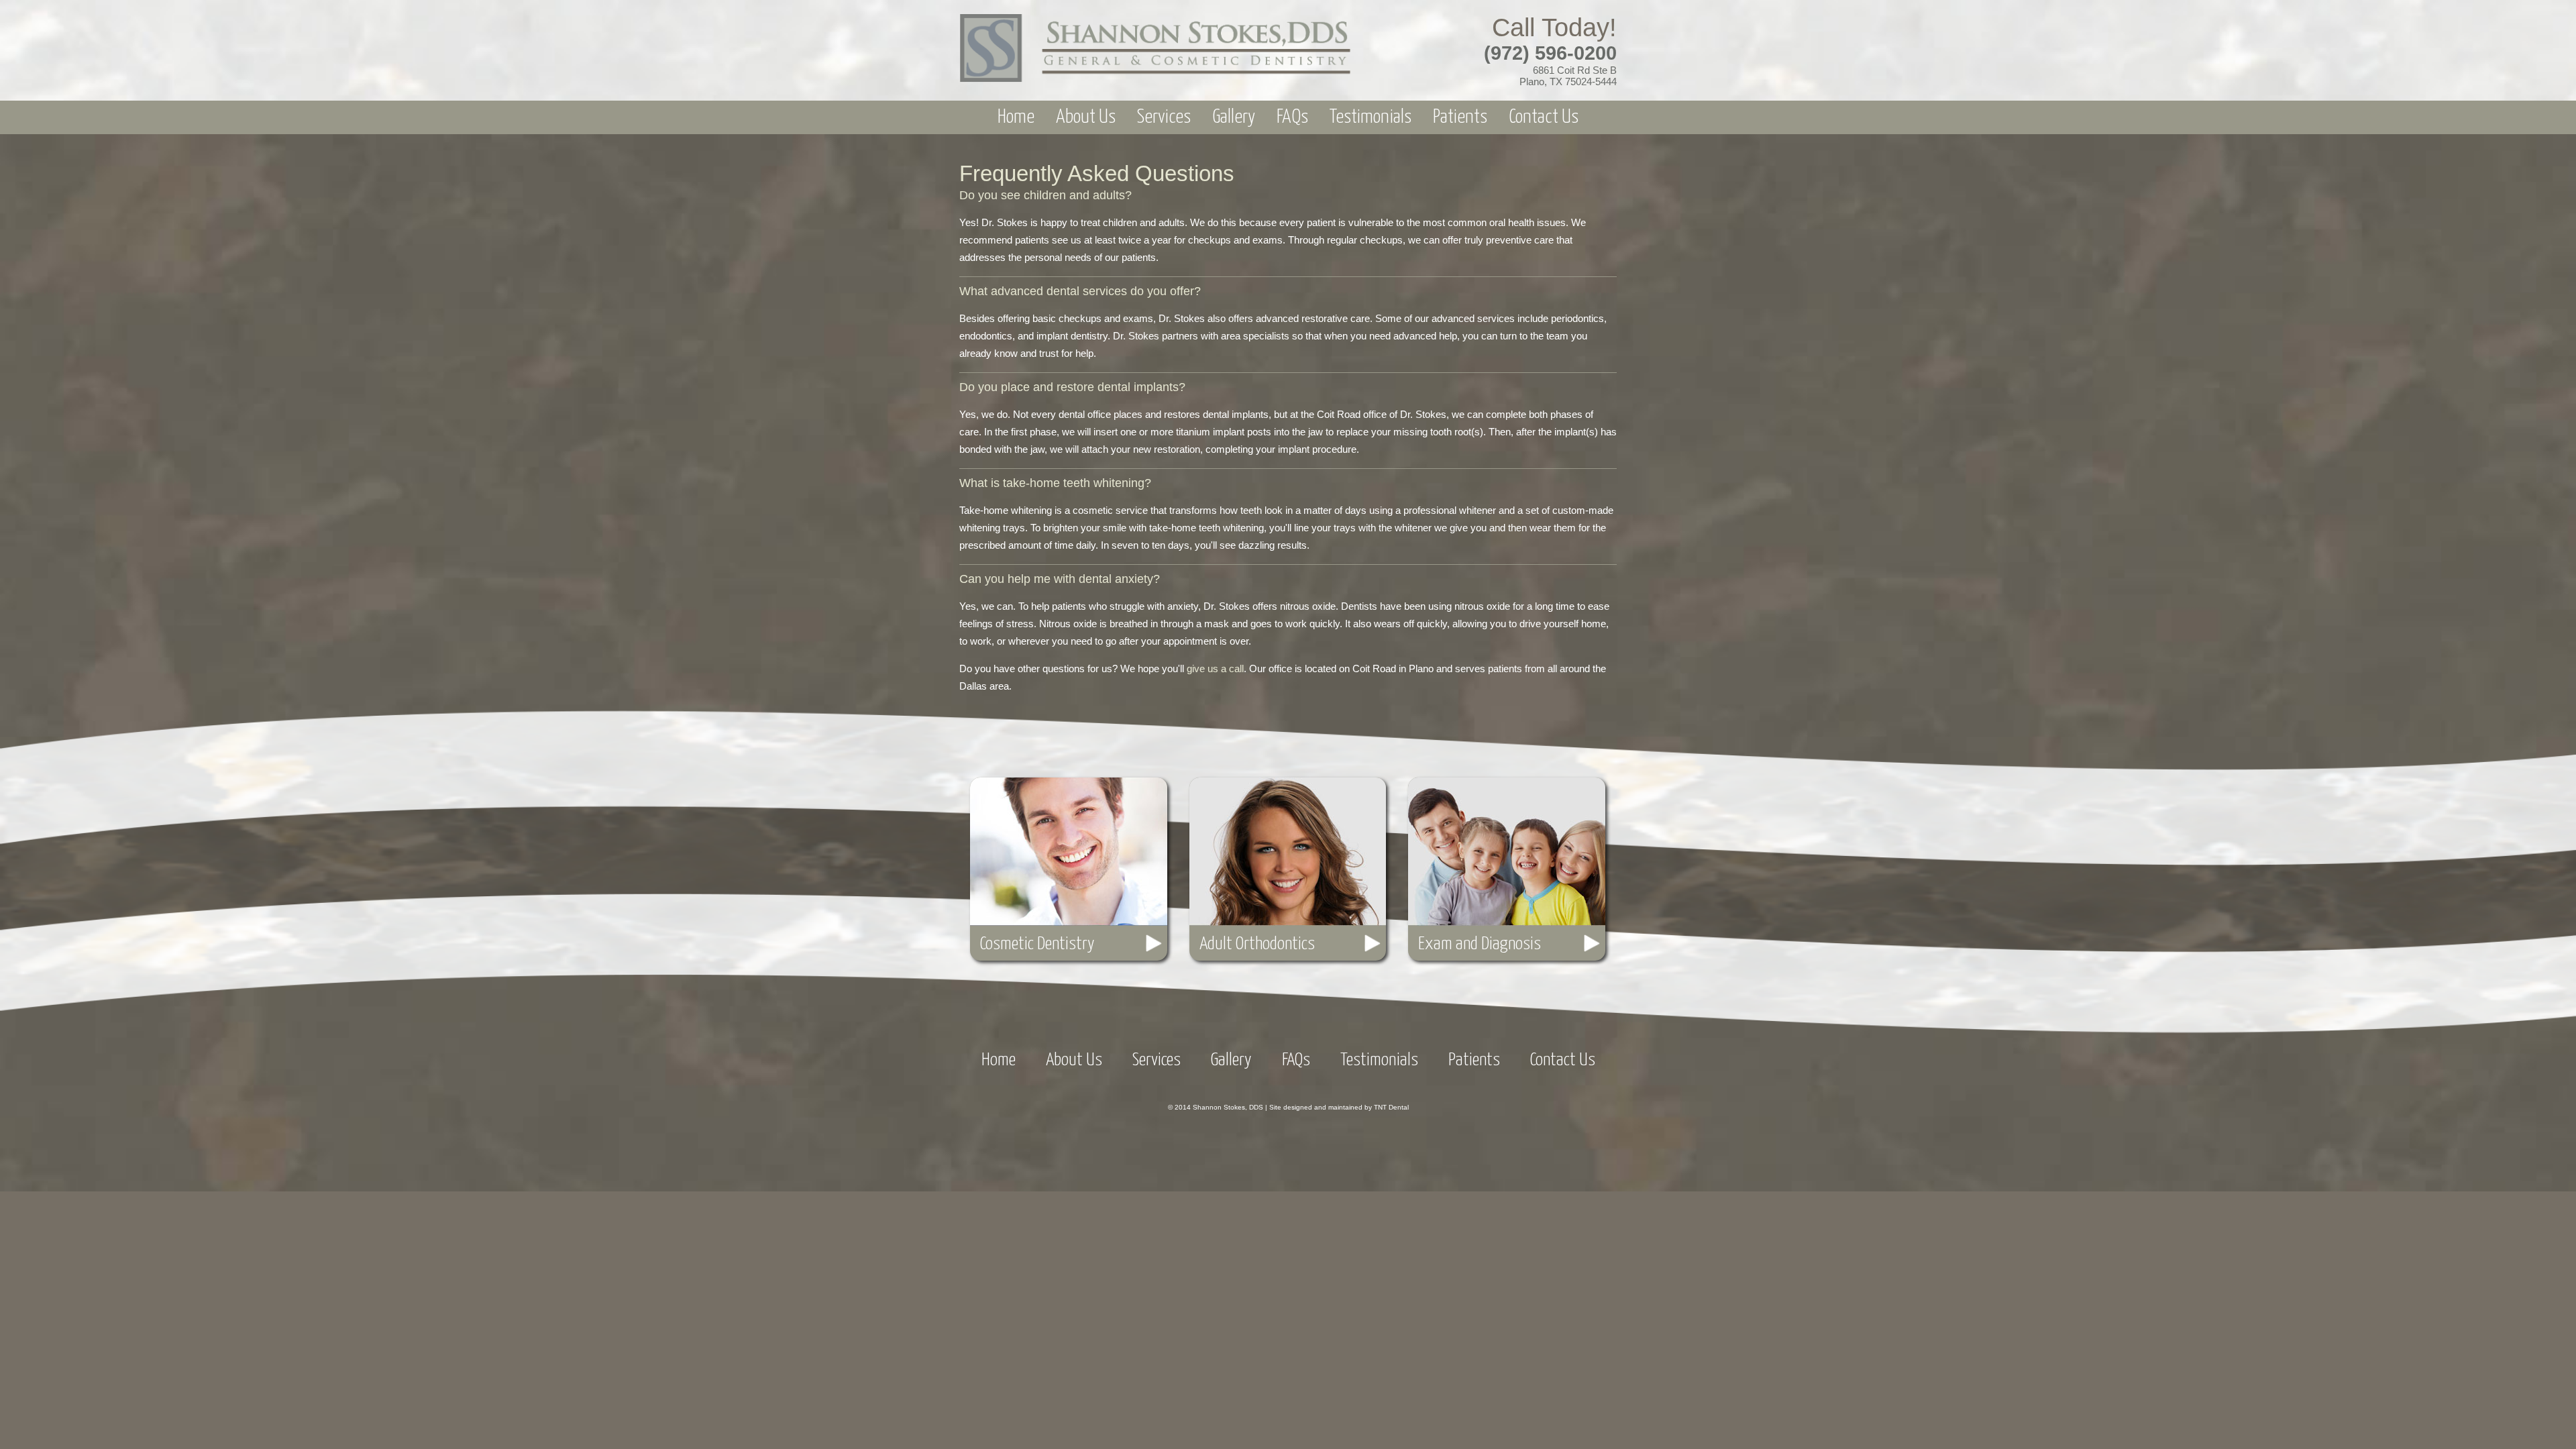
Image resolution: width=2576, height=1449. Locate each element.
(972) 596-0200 (1550, 53)
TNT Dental (1391, 1107)
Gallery (1234, 117)
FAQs (1292, 117)
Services (1164, 117)
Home (1016, 117)
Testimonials (1371, 117)
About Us (1086, 117)
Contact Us (1544, 117)
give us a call (1215, 668)
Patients (1460, 117)
